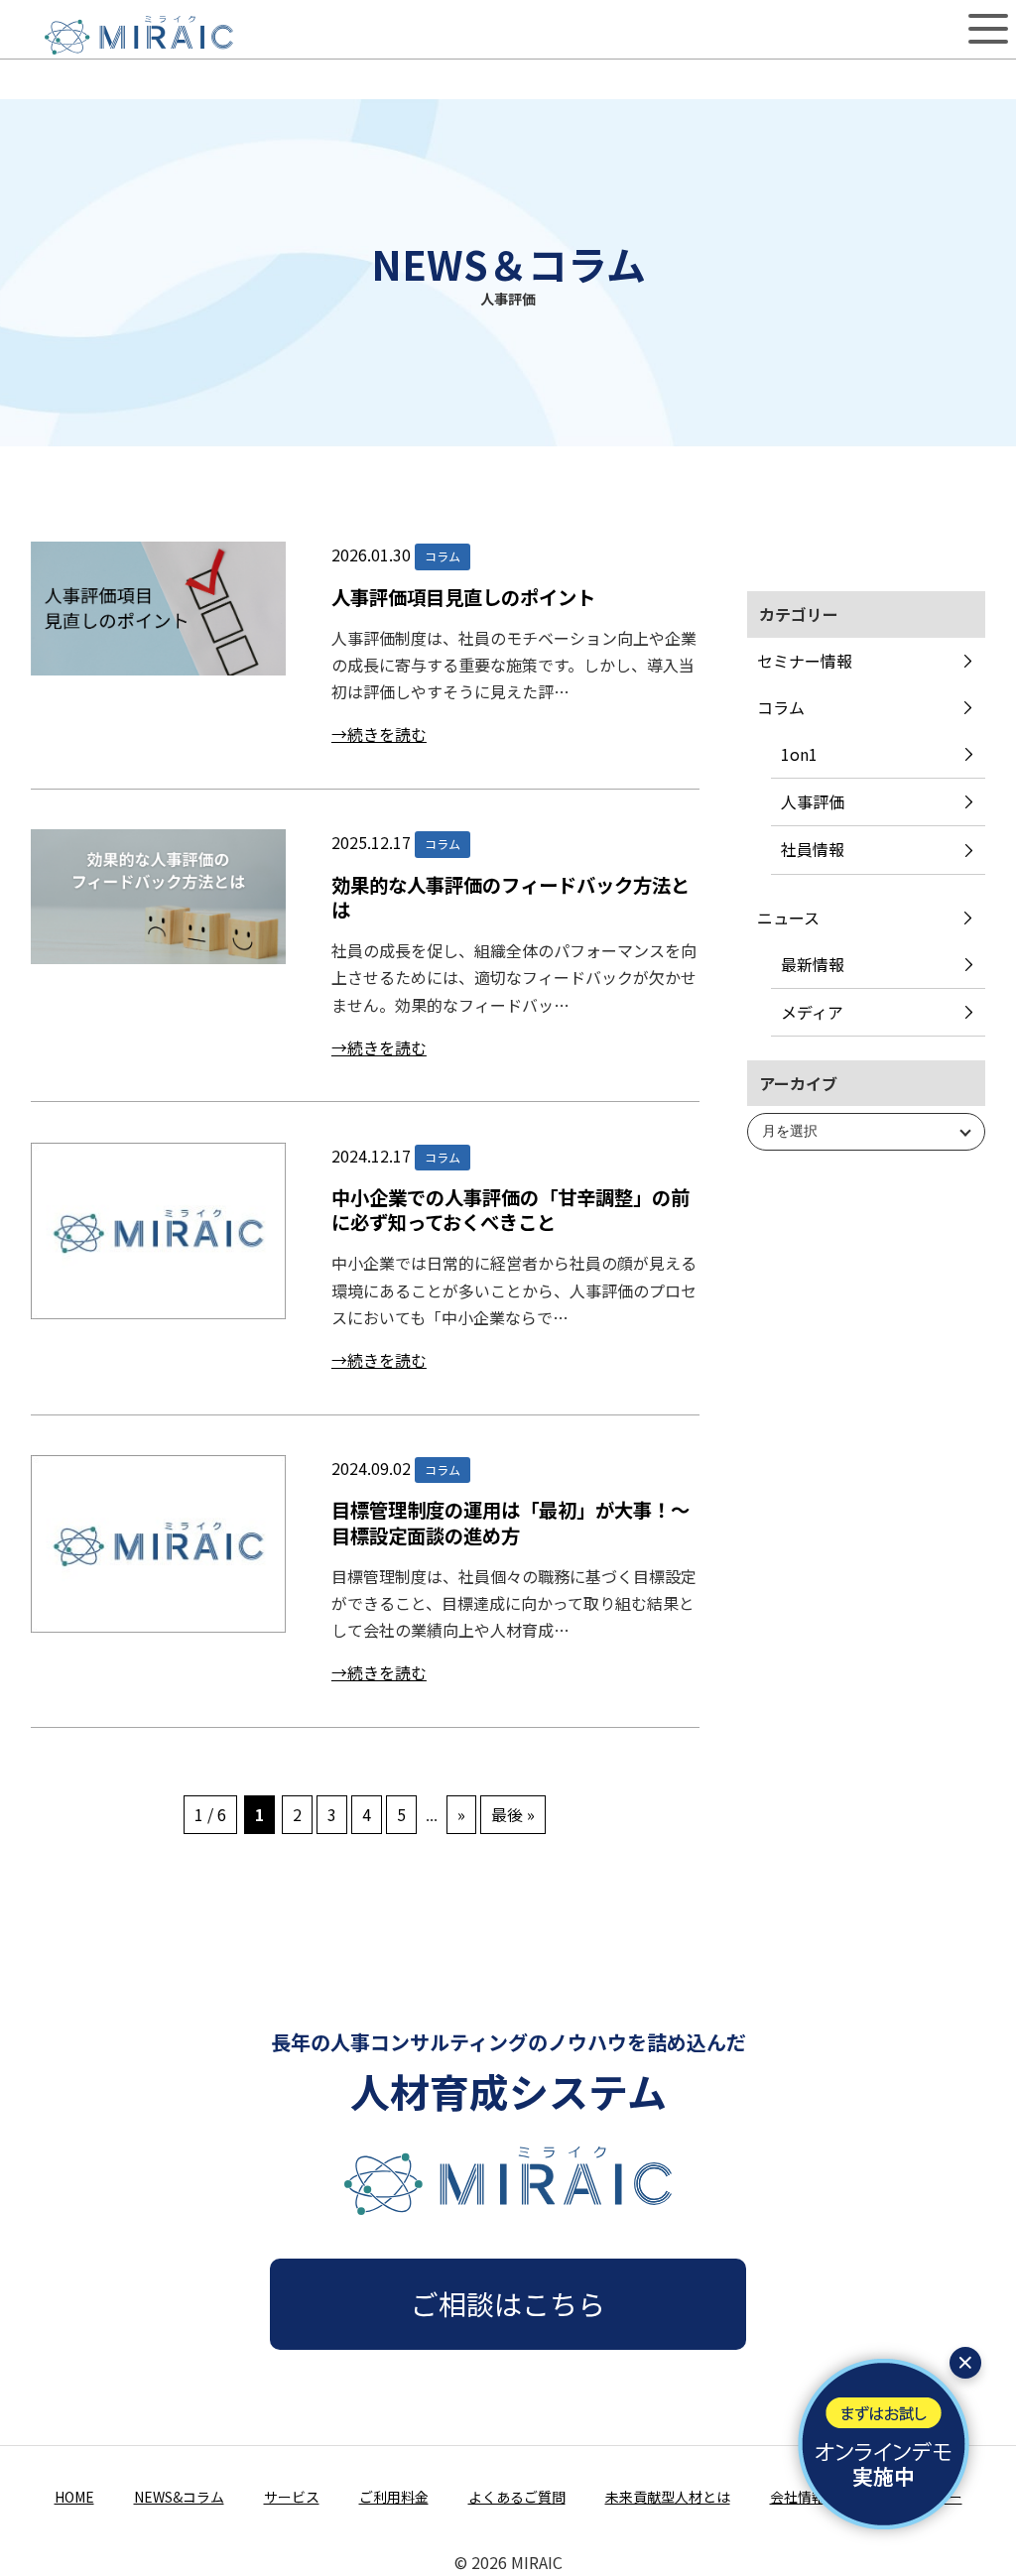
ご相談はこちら (508, 2303)
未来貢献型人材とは (668, 2497)
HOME (74, 2497)
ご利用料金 (394, 2497)
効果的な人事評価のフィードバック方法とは (510, 897)
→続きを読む (379, 734)
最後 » (513, 1814)
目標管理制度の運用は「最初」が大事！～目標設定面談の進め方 (510, 1522)
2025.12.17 (371, 842)
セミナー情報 (805, 661)
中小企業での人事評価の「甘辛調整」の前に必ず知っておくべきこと (510, 1210)
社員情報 (813, 849)
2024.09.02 (371, 1468)
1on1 (799, 754)
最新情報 (813, 964)
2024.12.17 (371, 1156)
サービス (292, 2497)
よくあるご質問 (517, 2497)
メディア (812, 1012)
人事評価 (813, 801)
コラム (781, 707)
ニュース (788, 918)
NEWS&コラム (179, 2497)
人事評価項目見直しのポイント (463, 597)
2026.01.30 (371, 554)
